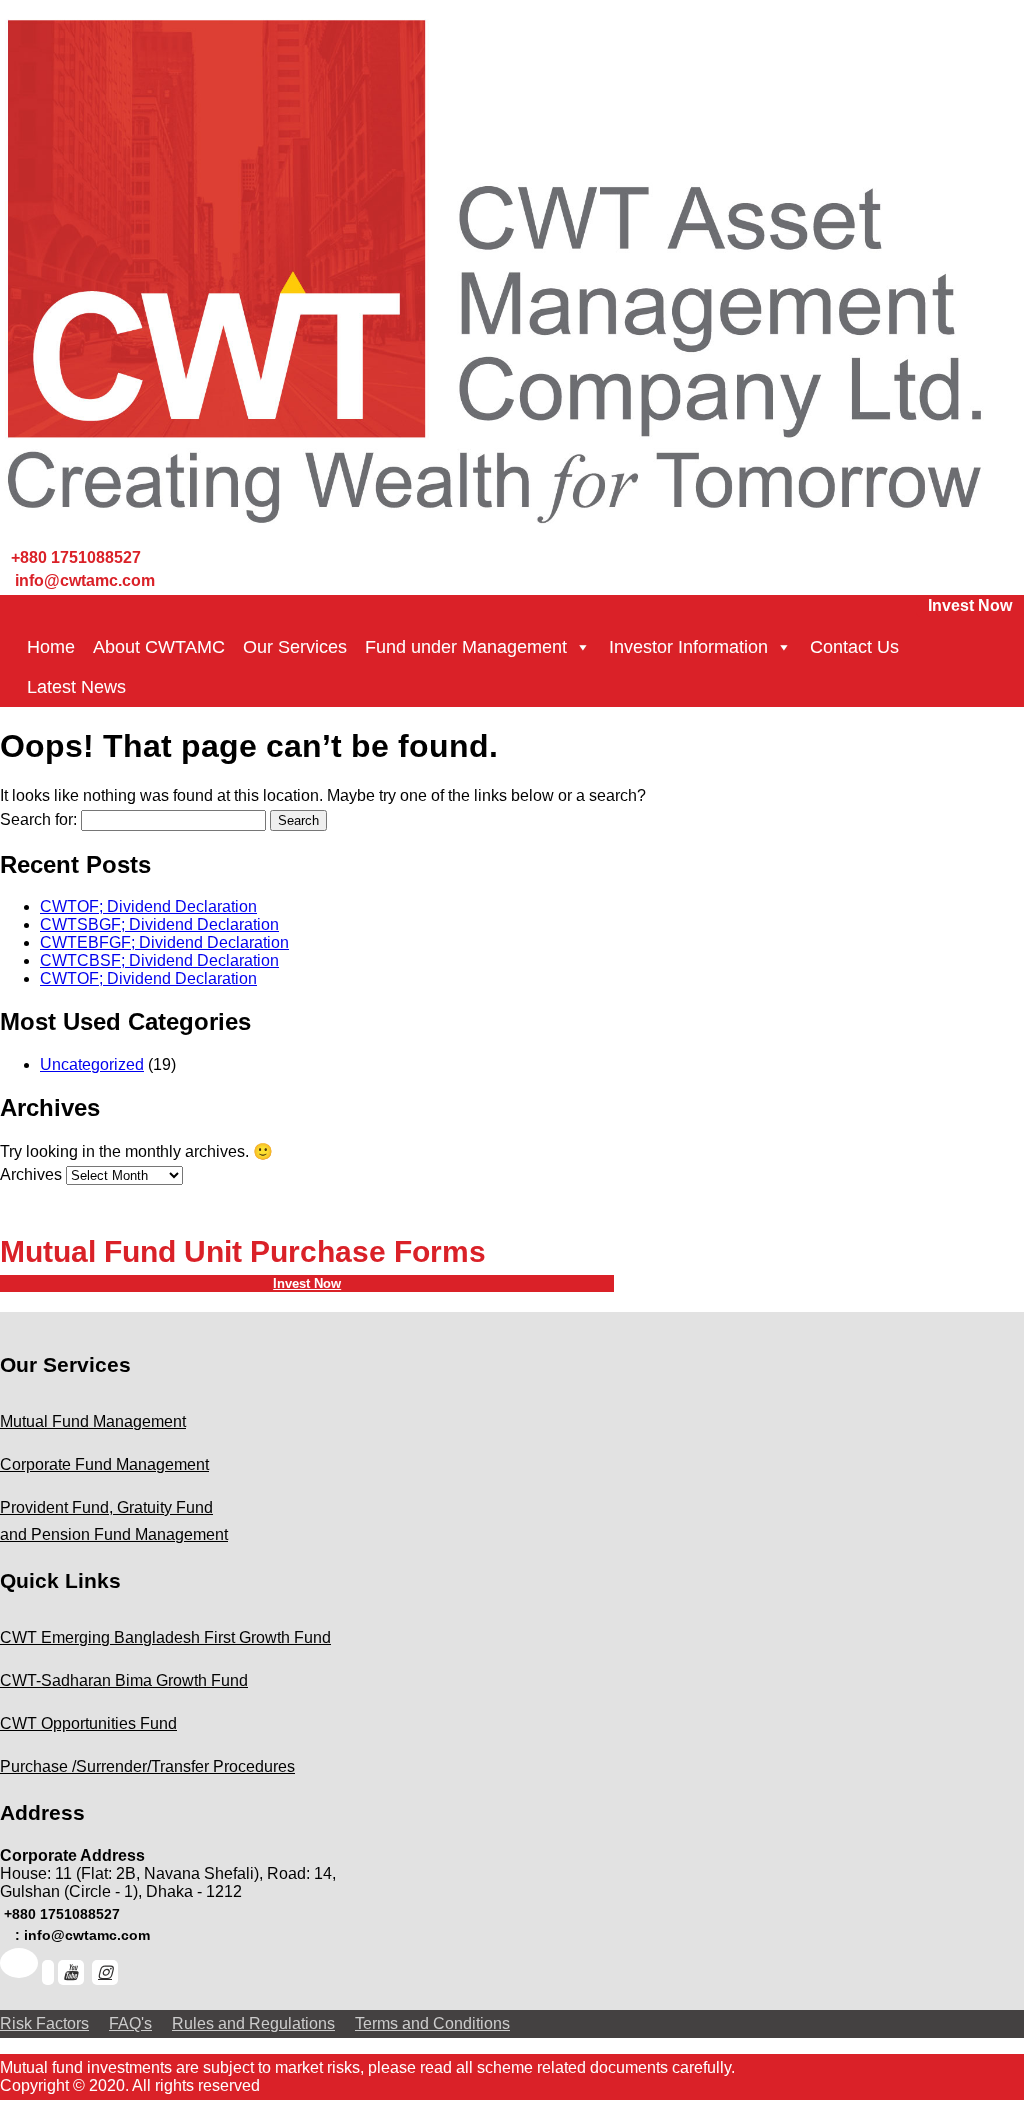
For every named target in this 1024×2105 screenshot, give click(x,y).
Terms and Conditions (432, 2023)
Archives (31, 1174)
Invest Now (970, 605)
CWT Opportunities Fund (88, 1723)
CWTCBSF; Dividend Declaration (159, 960)
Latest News (76, 687)
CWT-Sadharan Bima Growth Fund (124, 1680)
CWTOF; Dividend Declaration (148, 906)
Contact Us (854, 647)
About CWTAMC (159, 647)
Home (51, 647)
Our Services (295, 647)
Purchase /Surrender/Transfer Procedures (147, 1766)
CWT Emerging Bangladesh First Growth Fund (165, 1637)
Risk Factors (44, 2023)
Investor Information (688, 647)
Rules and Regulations (253, 2023)
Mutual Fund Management (93, 1421)
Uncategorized (92, 1064)
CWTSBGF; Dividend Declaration (159, 924)
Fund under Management (466, 647)
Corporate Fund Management (104, 1464)
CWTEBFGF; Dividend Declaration (164, 942)
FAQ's (130, 2023)
